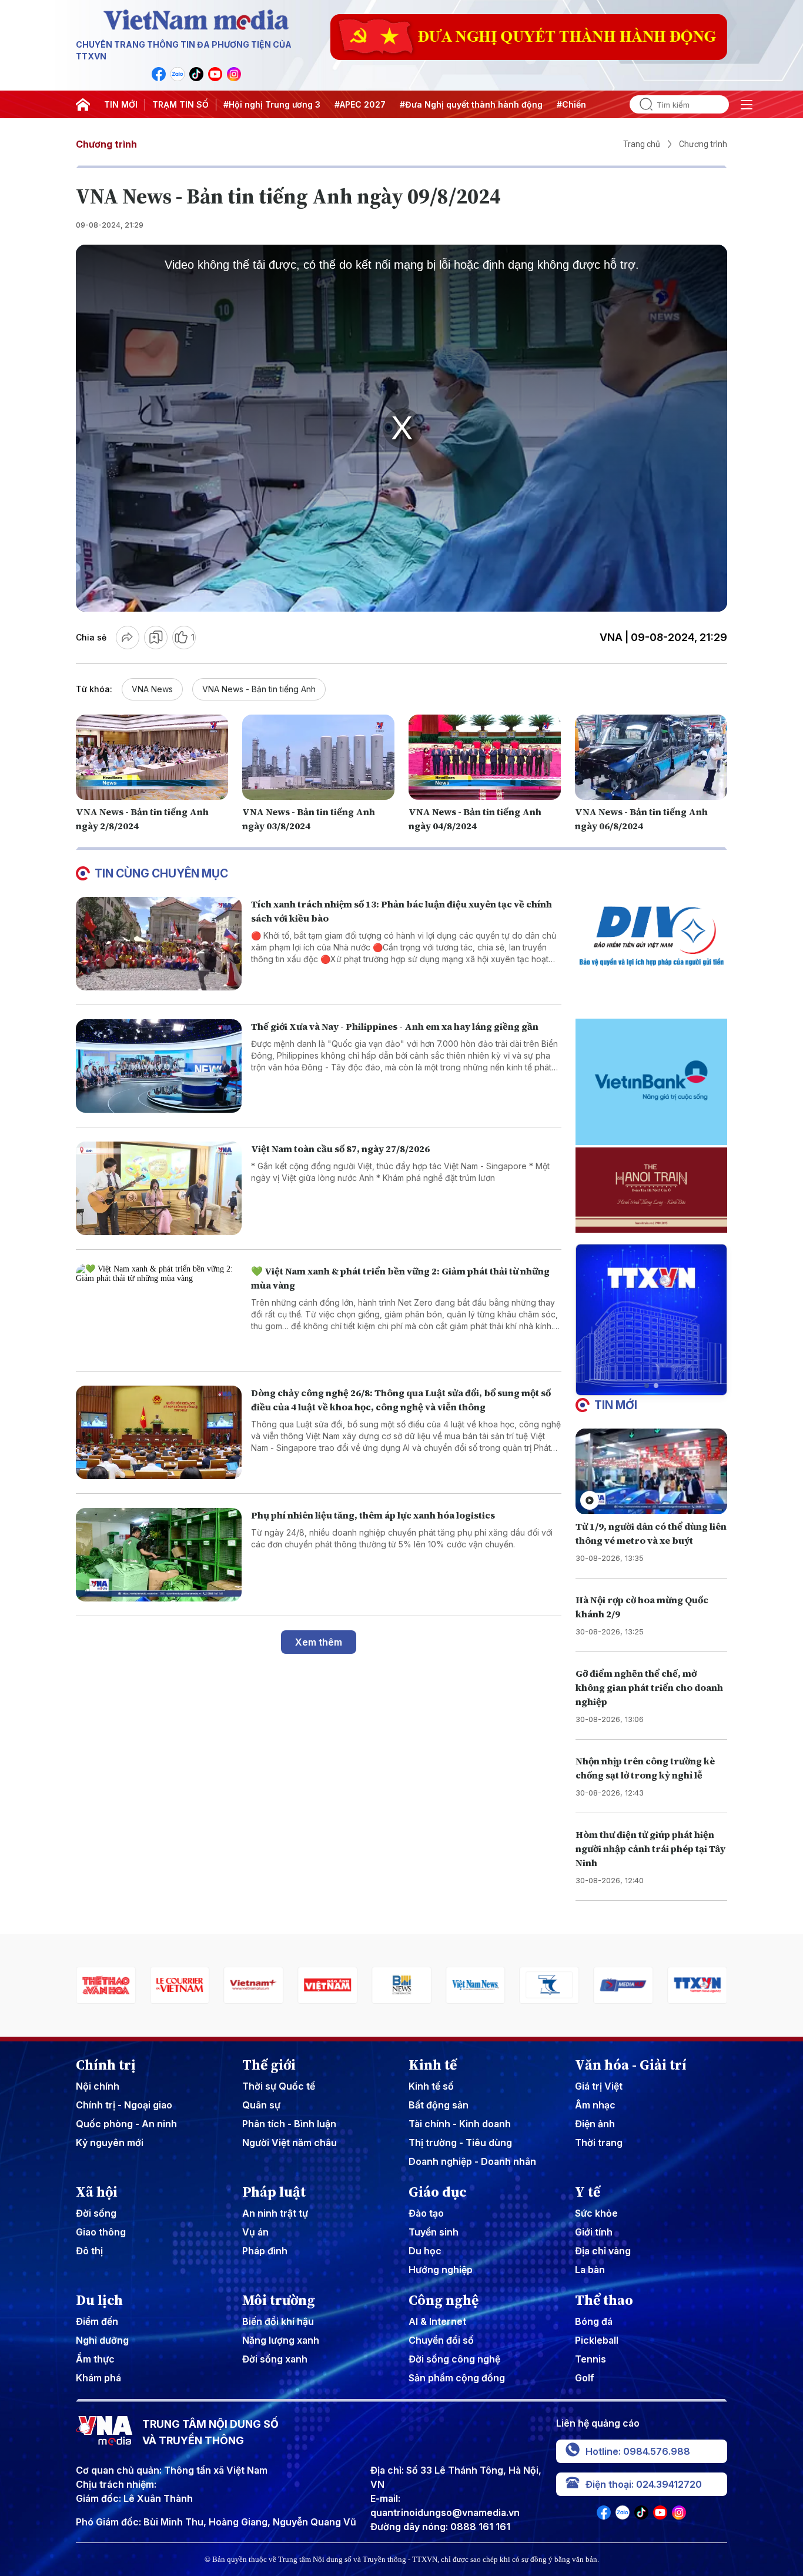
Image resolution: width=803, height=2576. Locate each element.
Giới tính (594, 2232)
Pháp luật (274, 2192)
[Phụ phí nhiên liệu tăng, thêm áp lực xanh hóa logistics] (159, 1555)
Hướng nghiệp (441, 2270)
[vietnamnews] (401, 1985)
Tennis (590, 2359)
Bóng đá (594, 2321)
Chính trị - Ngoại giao (124, 2105)
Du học (425, 2251)
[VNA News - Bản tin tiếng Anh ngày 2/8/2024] (152, 758)
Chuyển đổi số (441, 2340)
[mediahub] (550, 1985)
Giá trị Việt (599, 2086)
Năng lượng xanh (281, 2340)
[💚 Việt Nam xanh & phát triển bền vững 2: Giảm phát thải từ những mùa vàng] (159, 1311)
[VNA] (159, 74)
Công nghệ (444, 2300)
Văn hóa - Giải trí (631, 2065)
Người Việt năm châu (290, 2143)
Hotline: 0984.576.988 (638, 2451)
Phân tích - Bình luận (289, 2124)
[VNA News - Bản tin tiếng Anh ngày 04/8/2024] (485, 758)
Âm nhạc (595, 2105)
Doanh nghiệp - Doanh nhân (472, 2161)
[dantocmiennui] (476, 1985)
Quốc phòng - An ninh (126, 2124)
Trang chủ (642, 144)
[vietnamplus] (180, 1985)
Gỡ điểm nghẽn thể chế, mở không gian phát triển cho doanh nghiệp (649, 1687)
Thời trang (599, 2143)
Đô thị (89, 2251)
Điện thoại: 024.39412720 (644, 2484)
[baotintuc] (697, 1985)
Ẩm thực (95, 2359)
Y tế (588, 2192)
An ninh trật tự (275, 2213)
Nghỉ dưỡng (102, 2340)
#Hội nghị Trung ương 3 (272, 104)
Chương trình (106, 144)
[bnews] (327, 1985)
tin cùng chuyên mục (161, 873)
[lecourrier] (106, 1985)
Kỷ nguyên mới (110, 2143)
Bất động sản (439, 2105)
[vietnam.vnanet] (254, 1985)
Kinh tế (433, 2065)
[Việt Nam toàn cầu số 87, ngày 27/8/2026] (159, 1188)
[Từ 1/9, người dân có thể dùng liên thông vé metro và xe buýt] (651, 1471)
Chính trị (106, 2065)
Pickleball (597, 2340)
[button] (647, 1386)
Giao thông (101, 2232)
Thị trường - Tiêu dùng (460, 2143)
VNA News (152, 689)
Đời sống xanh (275, 2359)
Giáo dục (438, 2192)
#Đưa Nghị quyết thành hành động (471, 104)
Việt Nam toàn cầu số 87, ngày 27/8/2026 (340, 1149)
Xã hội (97, 2192)
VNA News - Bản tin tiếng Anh (259, 689)
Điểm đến (97, 2321)
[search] (641, 104)
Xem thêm (319, 1642)
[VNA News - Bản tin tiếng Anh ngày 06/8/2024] (651, 758)
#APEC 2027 (360, 104)
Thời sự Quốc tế (279, 2086)
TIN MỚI (121, 104)
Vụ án (255, 2232)
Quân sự (261, 2105)
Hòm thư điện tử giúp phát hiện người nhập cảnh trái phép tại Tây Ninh (650, 1848)
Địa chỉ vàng (603, 2251)
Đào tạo (426, 2213)
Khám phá (98, 2378)
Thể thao (604, 2300)
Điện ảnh (595, 2124)
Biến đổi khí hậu (278, 2321)
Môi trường (279, 2300)
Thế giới (269, 2065)
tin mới (616, 1405)
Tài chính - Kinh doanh (460, 2124)
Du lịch (99, 2300)
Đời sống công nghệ (454, 2359)
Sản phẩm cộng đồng (457, 2378)
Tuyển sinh (434, 2232)
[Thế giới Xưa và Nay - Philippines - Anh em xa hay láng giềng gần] (159, 1066)
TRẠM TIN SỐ (180, 104)
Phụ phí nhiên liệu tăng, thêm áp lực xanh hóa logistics (373, 1515)
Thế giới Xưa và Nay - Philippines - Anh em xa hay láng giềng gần (395, 1026)
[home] (83, 105)
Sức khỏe (596, 2213)
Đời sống (96, 2213)
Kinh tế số (431, 2086)
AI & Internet (437, 2321)
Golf (585, 2378)
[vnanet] (623, 1985)
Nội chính (98, 2086)
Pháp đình (265, 2251)
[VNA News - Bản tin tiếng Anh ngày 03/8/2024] (318, 758)
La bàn (590, 2270)
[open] (747, 105)
